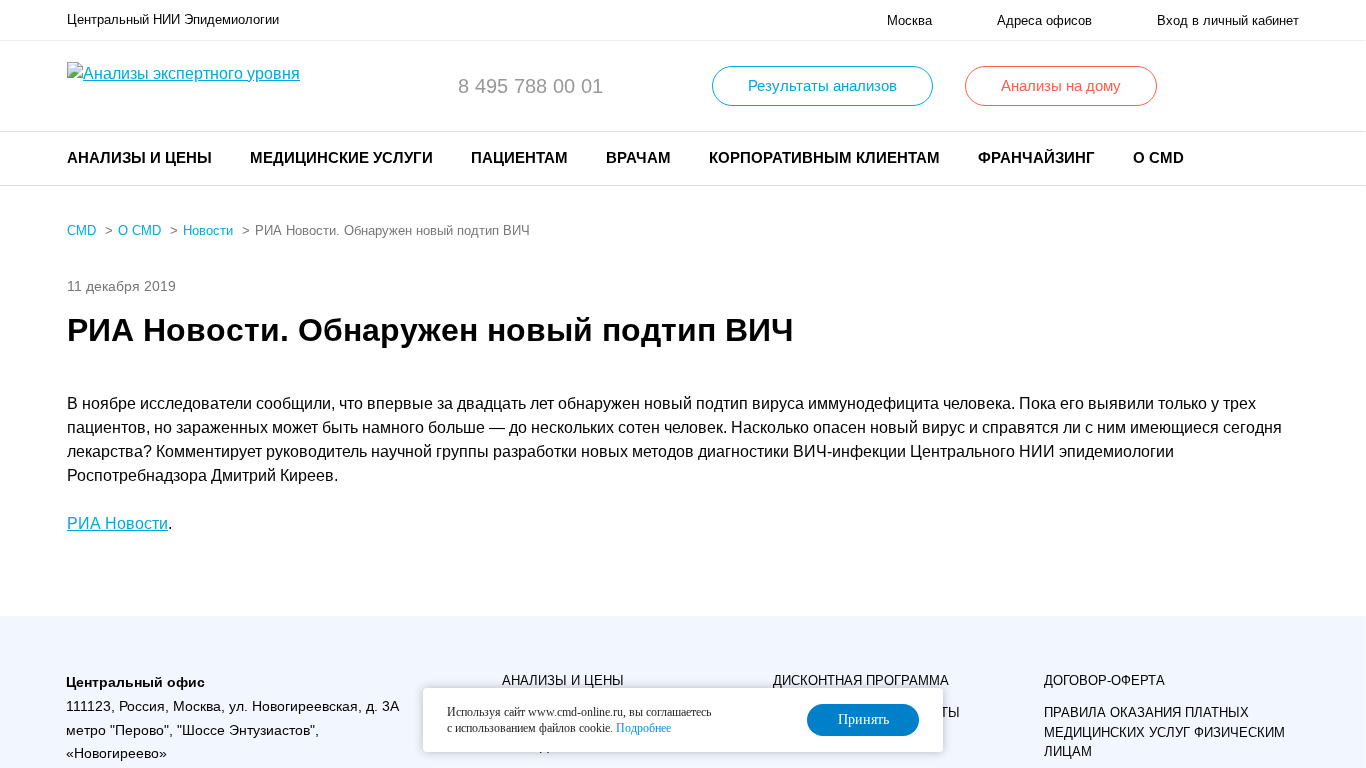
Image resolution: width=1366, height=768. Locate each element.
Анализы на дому (1061, 85)
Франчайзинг (1036, 157)
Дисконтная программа (861, 680)
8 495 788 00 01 (530, 86)
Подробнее (643, 728)
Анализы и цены (563, 680)
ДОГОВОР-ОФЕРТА (1104, 680)
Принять (863, 719)
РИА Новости (117, 523)
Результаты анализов (822, 85)
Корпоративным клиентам (824, 157)
